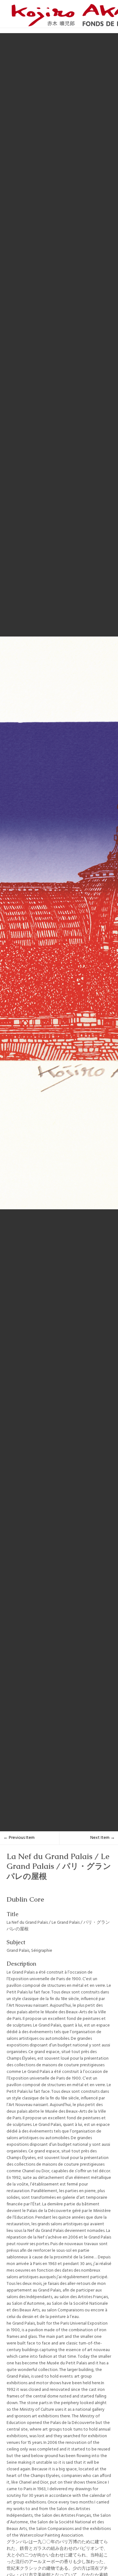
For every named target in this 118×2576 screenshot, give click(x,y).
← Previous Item (19, 1838)
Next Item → (103, 1838)
